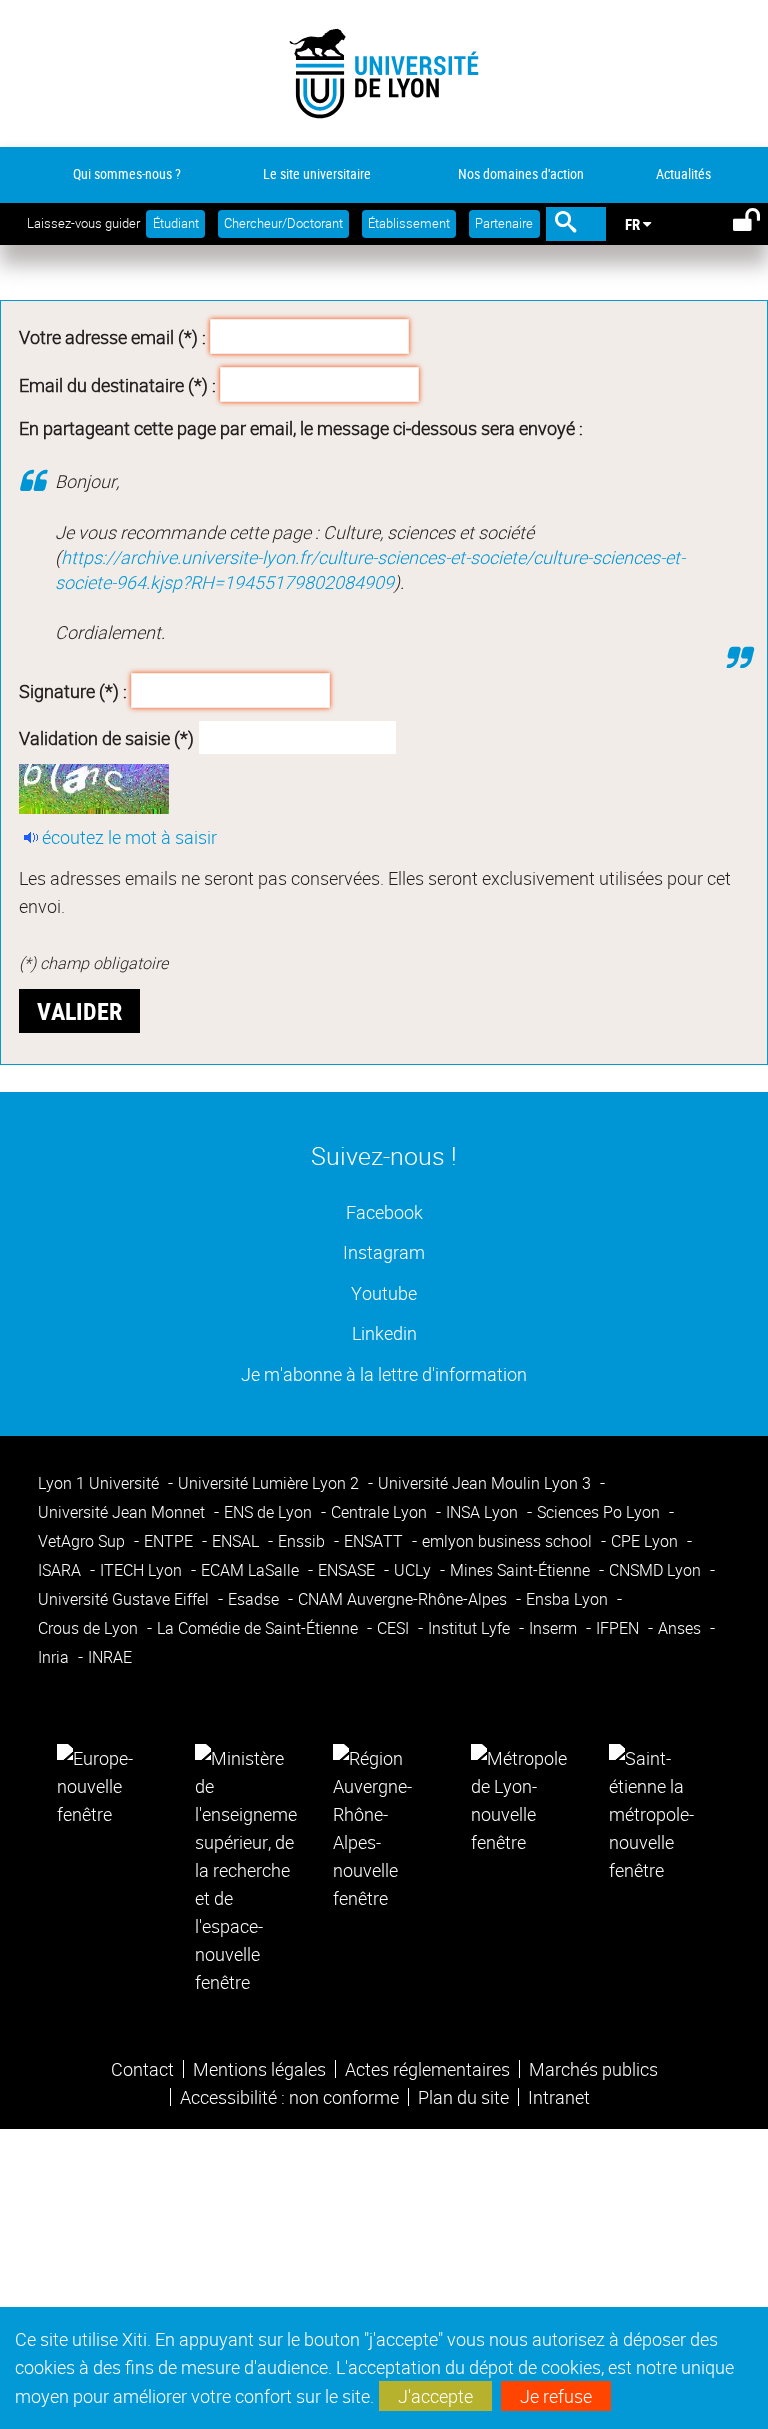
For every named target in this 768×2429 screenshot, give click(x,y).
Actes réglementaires (427, 2069)
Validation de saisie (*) (106, 738)
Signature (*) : (73, 690)
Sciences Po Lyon (600, 1512)
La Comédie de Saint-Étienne (259, 1628)
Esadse (255, 1599)
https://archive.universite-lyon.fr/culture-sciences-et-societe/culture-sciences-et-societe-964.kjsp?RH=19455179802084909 (370, 569)
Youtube (384, 1292)
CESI (395, 1628)
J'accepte (435, 2396)
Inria (55, 1657)
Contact (142, 2069)
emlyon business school (509, 1541)
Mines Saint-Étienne (522, 1570)
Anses (681, 1628)
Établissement (409, 223)
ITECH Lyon (143, 1570)
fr (632, 224)
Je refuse (556, 2396)
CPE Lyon (646, 1541)
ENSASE (348, 1570)
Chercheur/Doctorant (283, 223)
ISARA (61, 1570)
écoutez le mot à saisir (129, 837)
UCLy (414, 1570)
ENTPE (170, 1541)
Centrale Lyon (381, 1512)
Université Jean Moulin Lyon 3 (486, 1483)
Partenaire (504, 223)
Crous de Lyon (90, 1628)
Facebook (384, 1211)
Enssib (303, 1541)
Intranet (559, 2097)
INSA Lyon (484, 1512)
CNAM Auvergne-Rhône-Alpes (404, 1599)
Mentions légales (259, 2069)
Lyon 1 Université (100, 1483)
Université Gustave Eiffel (125, 1599)
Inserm (555, 1628)
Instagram (384, 1251)
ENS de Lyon (270, 1512)
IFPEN (619, 1628)
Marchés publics (593, 2069)
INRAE (110, 1657)
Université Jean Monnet (123, 1512)
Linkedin (384, 1332)
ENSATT (375, 1541)
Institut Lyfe (471, 1628)
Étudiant (176, 223)
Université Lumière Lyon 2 (270, 1483)
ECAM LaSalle (252, 1570)
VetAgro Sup (83, 1541)
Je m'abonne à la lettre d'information (384, 1373)
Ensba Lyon (569, 1599)
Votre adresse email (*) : (112, 337)
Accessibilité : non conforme (289, 2097)
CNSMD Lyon (657, 1570)
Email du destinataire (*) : (117, 384)
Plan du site (463, 2097)
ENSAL (237, 1541)
